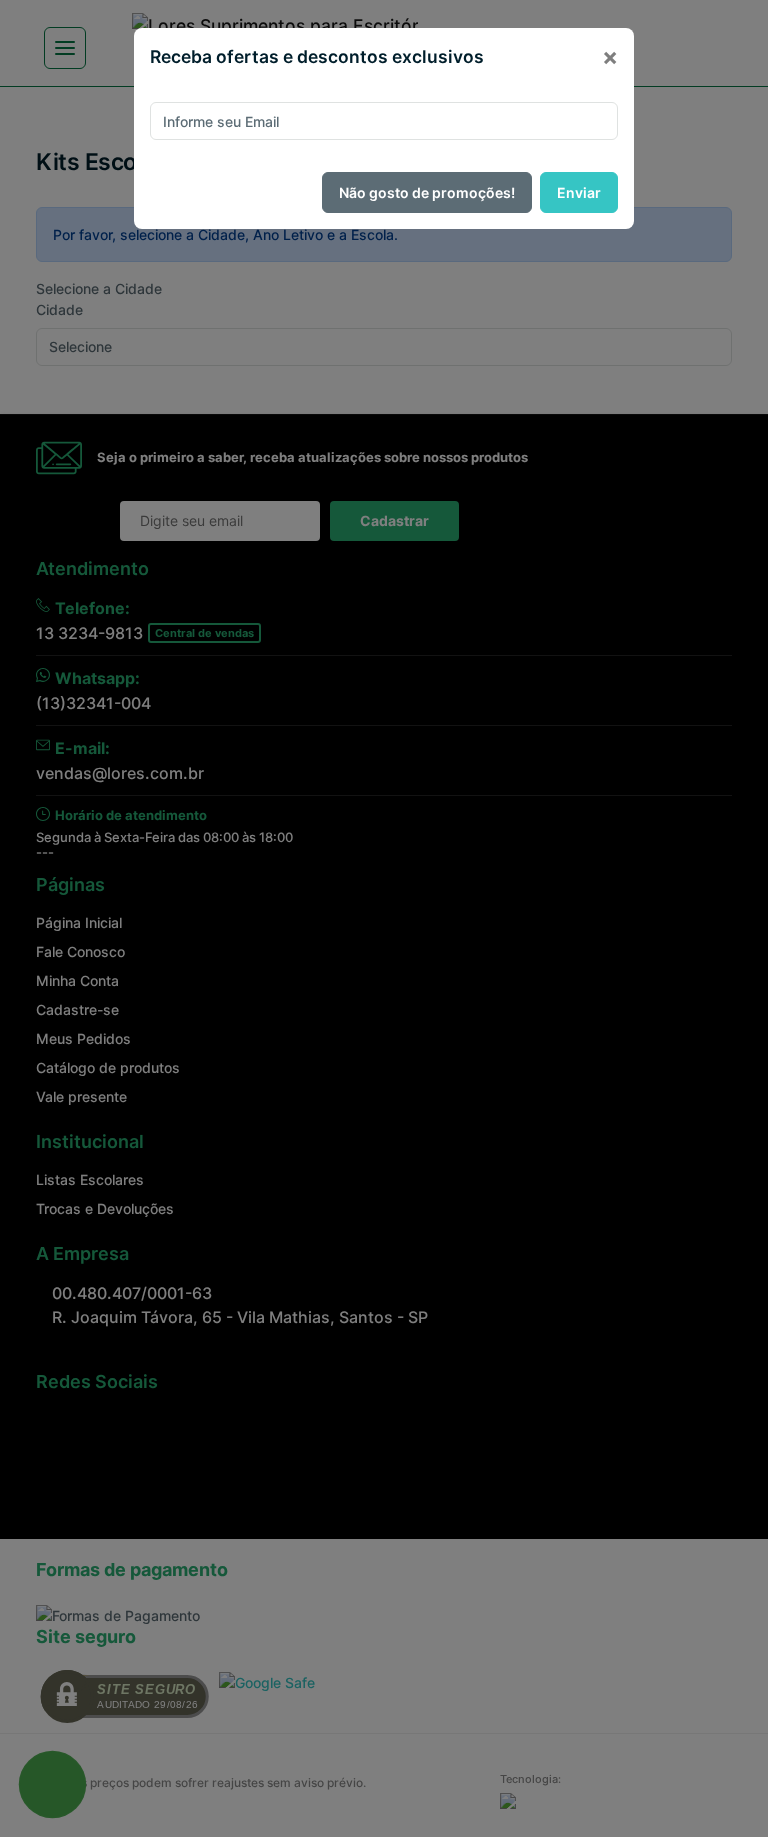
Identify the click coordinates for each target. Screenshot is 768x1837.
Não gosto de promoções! (427, 192)
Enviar (579, 192)
